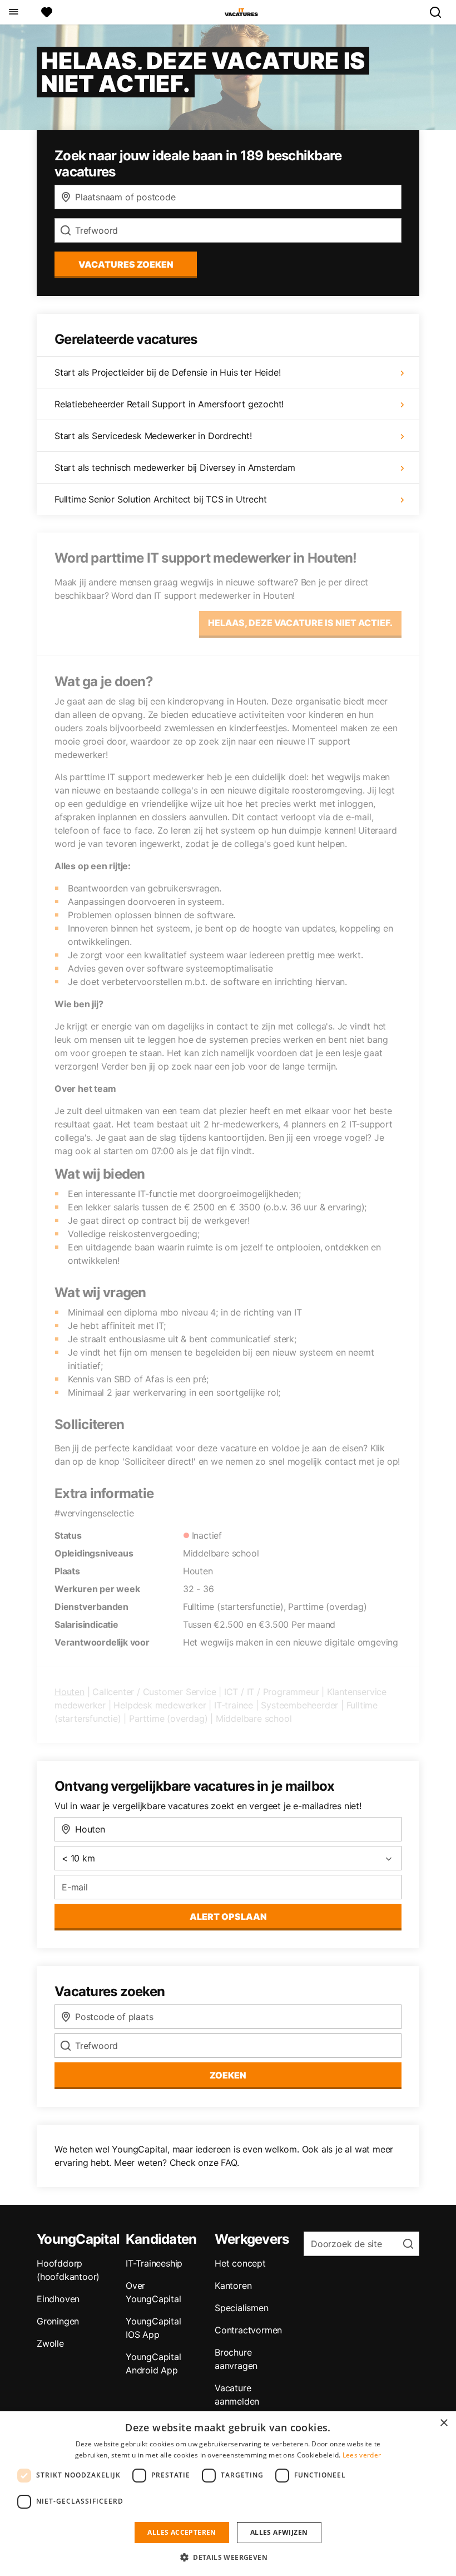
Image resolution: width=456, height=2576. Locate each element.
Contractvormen (248, 2330)
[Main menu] (13, 12)
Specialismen (242, 2308)
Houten (70, 1692)
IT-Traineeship (154, 2263)
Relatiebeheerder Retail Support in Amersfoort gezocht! (169, 404)
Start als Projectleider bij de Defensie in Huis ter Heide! (167, 372)
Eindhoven (58, 2299)
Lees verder (362, 2455)
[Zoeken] (440, 12)
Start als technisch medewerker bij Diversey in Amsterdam (175, 467)
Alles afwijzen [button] (279, 2532)
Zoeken (228, 2075)
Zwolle (50, 2343)
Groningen (58, 2321)
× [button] (443, 2423)
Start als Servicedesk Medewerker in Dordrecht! (153, 436)
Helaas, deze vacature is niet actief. (300, 623)
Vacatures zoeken (126, 264)
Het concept (240, 2263)
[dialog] (228, 2494)
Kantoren (233, 2286)
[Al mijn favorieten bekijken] (47, 12)
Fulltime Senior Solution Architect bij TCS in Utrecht (160, 499)
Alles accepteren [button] (182, 2532)
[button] (228, 2557)
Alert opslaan (228, 1917)
